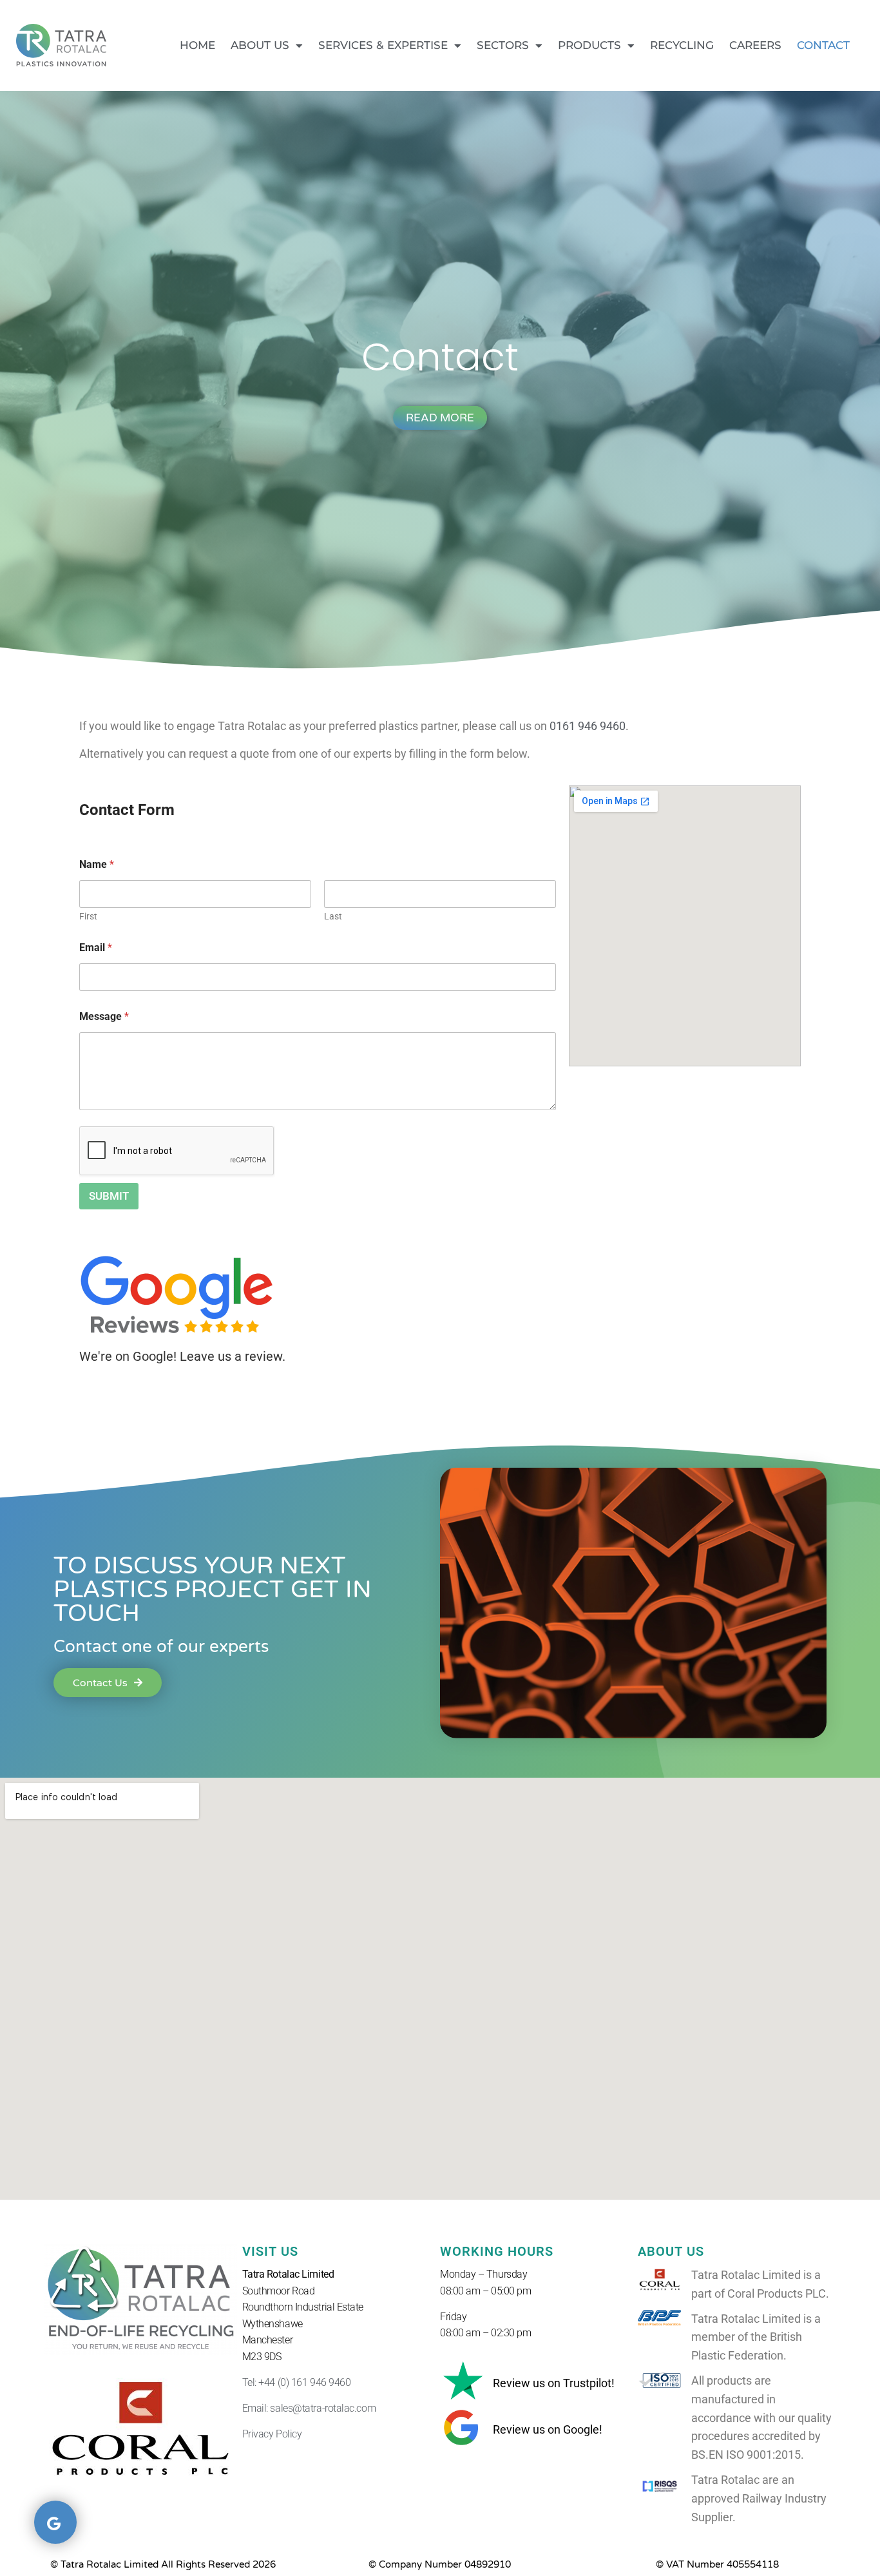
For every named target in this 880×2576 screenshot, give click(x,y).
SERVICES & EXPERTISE (383, 45)
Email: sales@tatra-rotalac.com (309, 2408)
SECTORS (503, 45)
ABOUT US (260, 45)
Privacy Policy (272, 2434)
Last (333, 916)
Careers (755, 45)
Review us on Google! (548, 2429)
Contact (823, 45)
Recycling (682, 45)
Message (104, 1016)
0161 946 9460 (588, 726)
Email (96, 947)
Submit (109, 1196)
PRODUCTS (589, 45)
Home (197, 45)
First (88, 916)
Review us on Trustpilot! (554, 2383)
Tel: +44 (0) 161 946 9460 (297, 2382)
